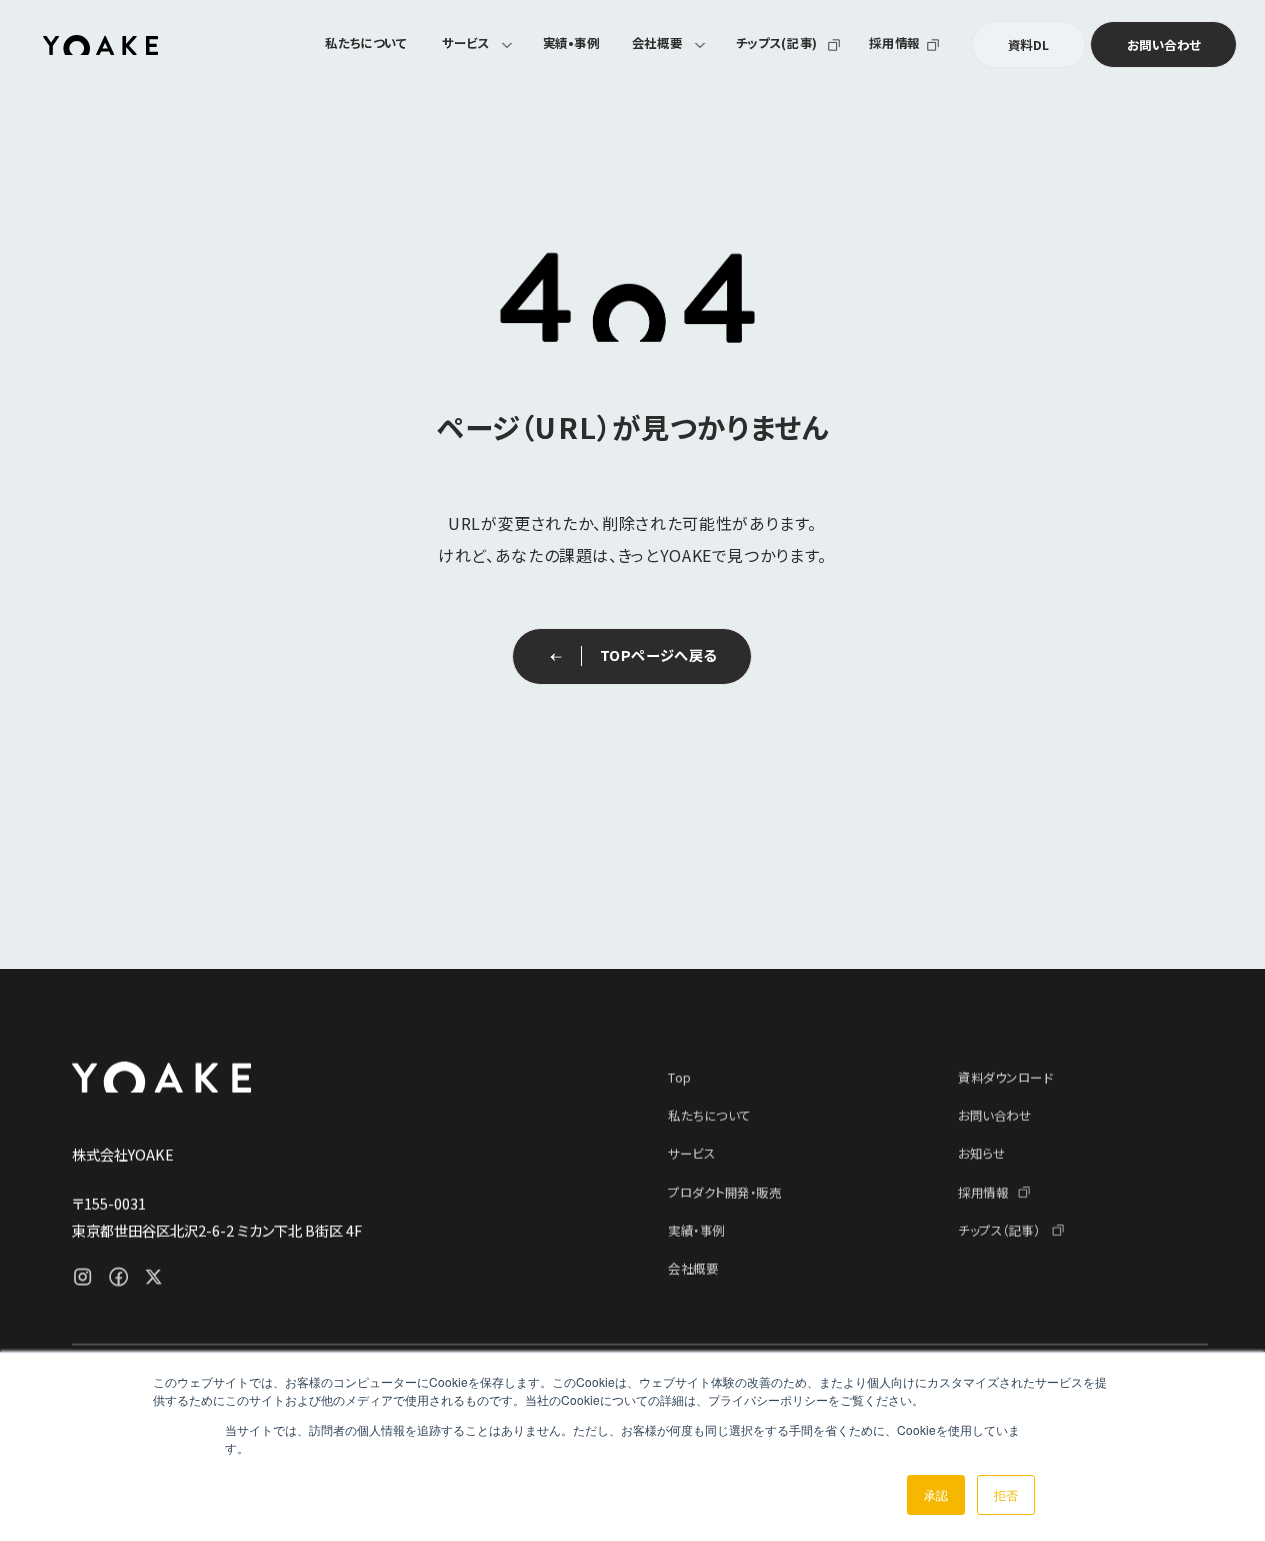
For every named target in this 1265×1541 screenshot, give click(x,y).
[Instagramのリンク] (82, 1276)
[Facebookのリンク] (118, 1276)
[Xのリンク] (153, 1276)
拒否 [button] (1006, 1494)
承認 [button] (936, 1494)
